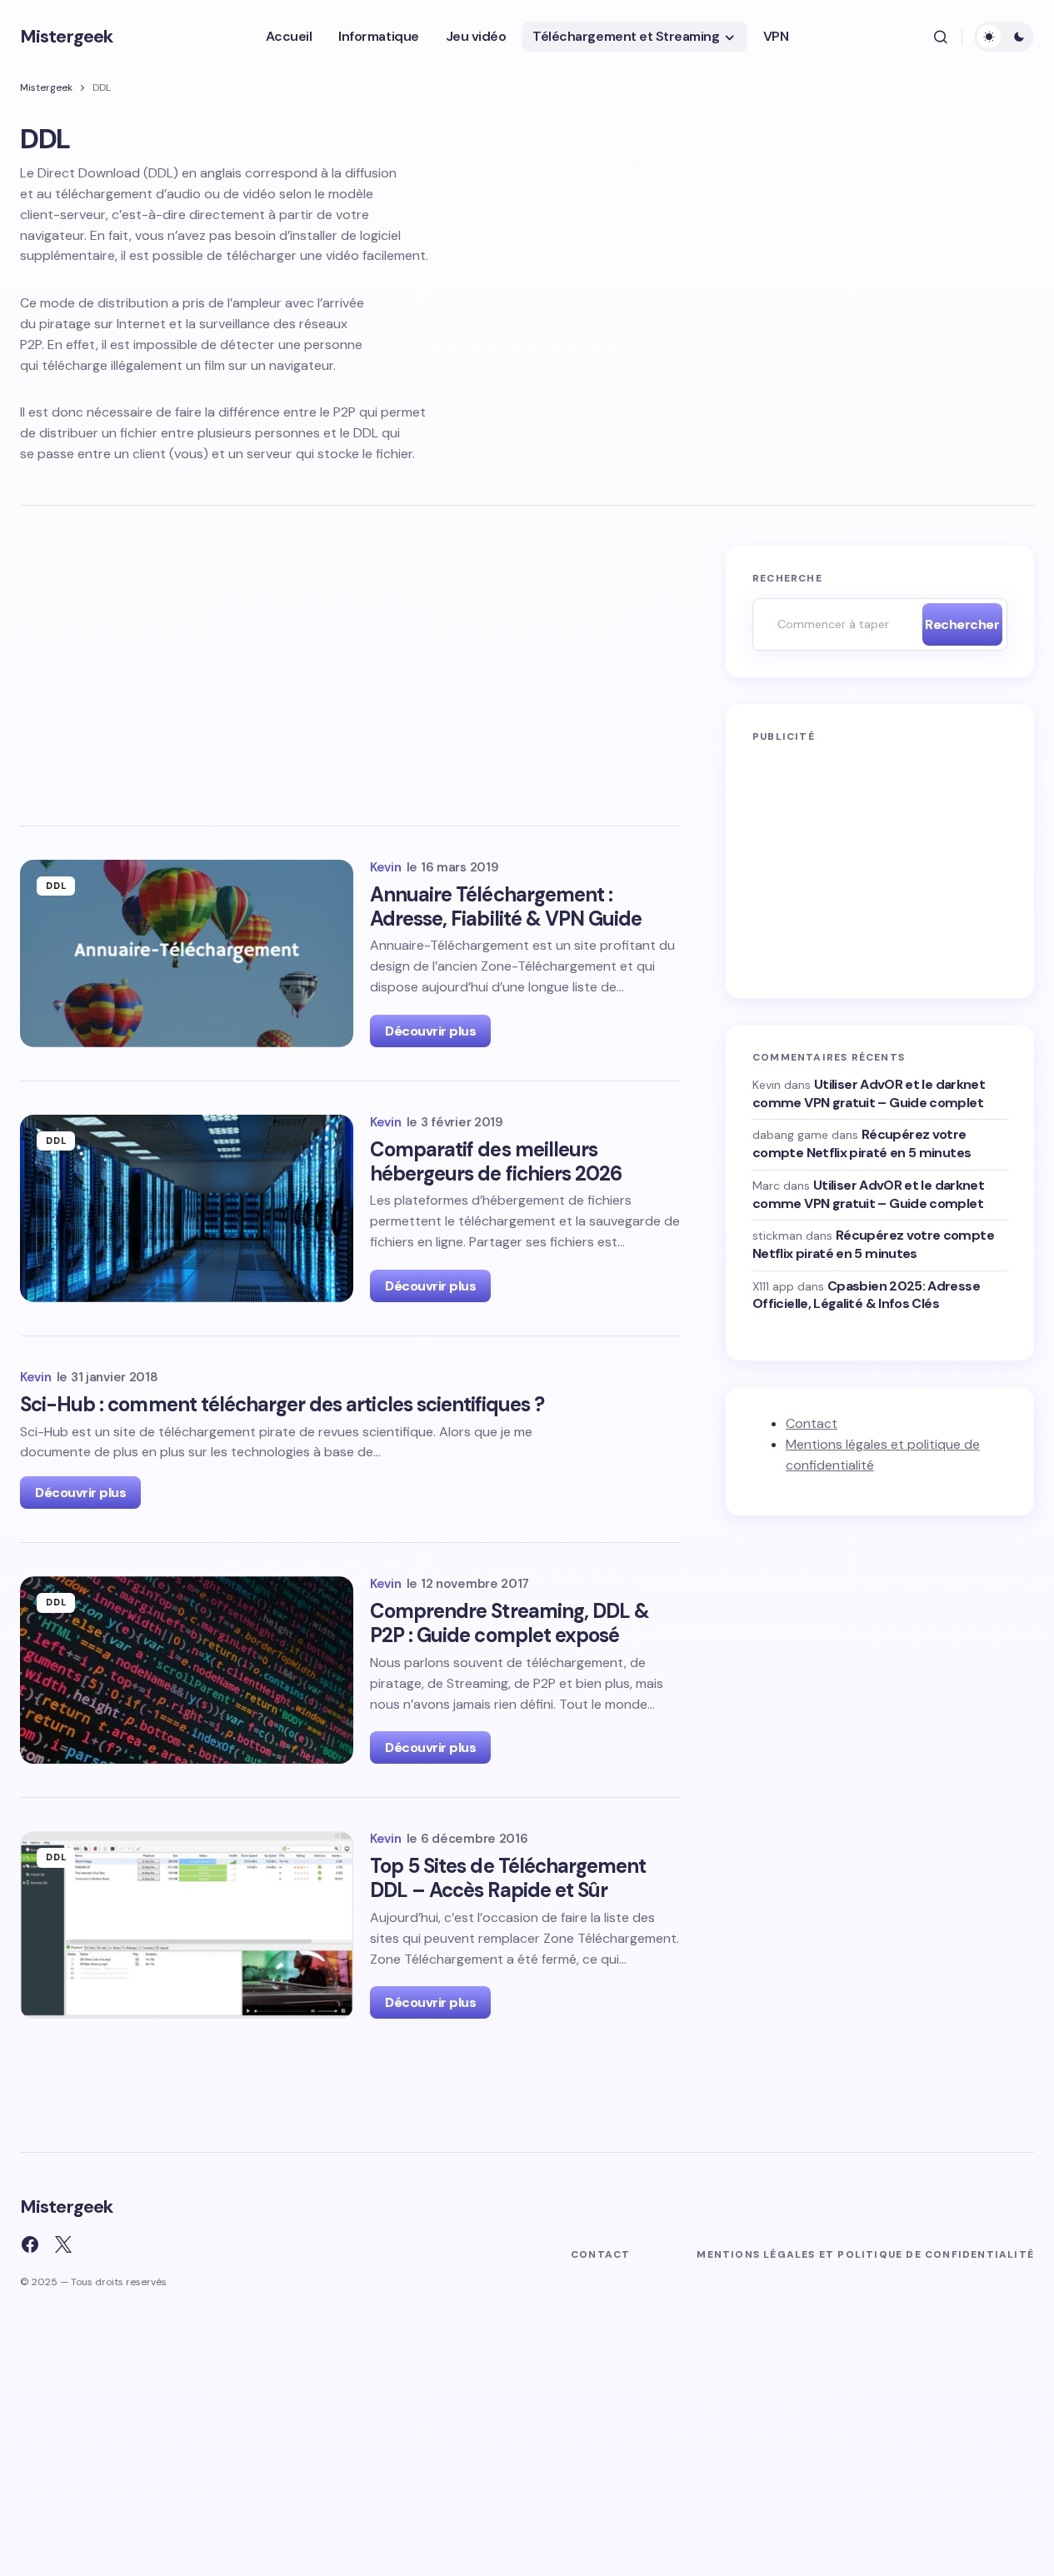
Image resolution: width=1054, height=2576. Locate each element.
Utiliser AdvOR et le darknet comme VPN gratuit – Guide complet (869, 1093)
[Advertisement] (350, 669)
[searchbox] (833, 624)
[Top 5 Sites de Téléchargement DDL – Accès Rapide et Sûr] (187, 1925)
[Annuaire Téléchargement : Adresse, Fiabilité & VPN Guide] (187, 954)
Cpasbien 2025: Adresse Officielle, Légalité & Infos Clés (866, 1294)
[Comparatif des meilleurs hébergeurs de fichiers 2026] (187, 1208)
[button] (941, 37)
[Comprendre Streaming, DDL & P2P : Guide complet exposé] (187, 1670)
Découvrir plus (430, 1031)
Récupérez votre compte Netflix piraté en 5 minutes (862, 1143)
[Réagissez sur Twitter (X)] (63, 2244)
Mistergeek (66, 36)
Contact (812, 1423)
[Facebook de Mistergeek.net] (30, 2244)
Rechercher (962, 624)
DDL (56, 886)
